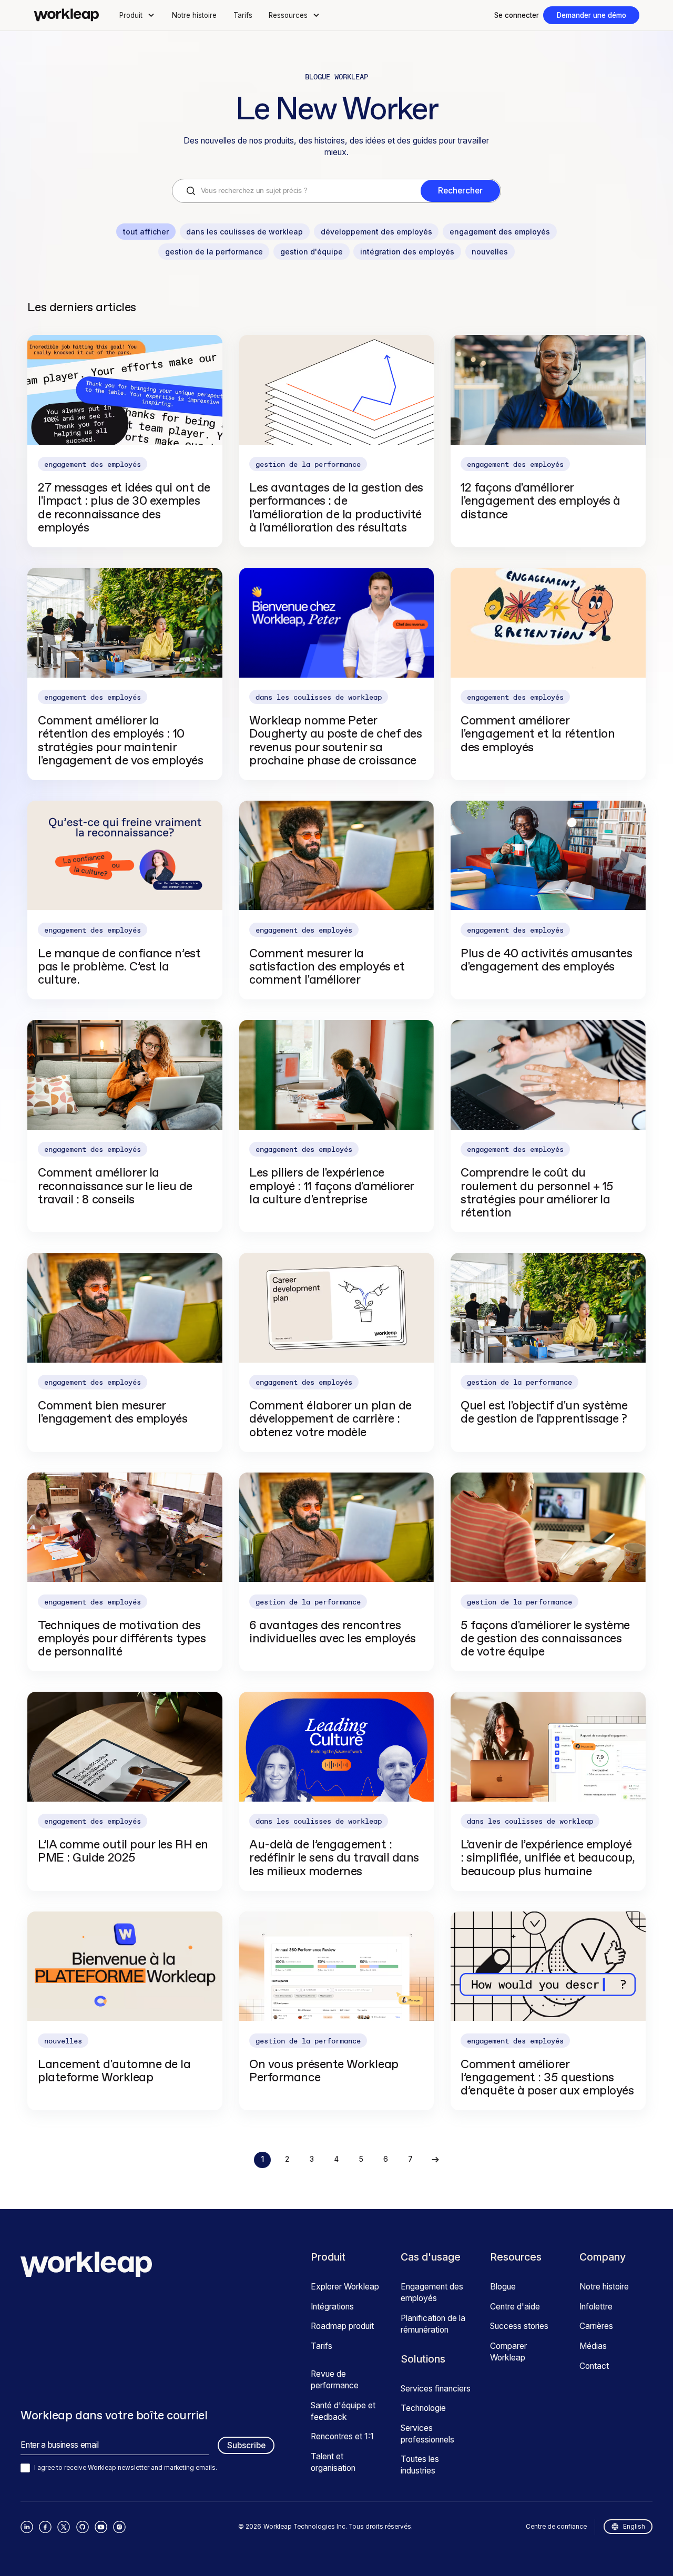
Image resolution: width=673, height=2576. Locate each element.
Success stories (519, 2326)
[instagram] (119, 2527)
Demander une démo (592, 15)
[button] (138, 15)
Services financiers (436, 2389)
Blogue (503, 2287)
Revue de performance (335, 2380)
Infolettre (596, 2307)
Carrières (596, 2326)
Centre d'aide (515, 2307)
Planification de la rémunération (433, 2324)
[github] (83, 2527)
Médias (593, 2346)
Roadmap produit (342, 2326)
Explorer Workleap (345, 2287)
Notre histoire (194, 15)
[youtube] (101, 2527)
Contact (594, 2366)
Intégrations (332, 2307)
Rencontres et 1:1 (342, 2436)
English (634, 2527)
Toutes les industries (420, 2465)
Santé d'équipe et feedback (343, 2411)
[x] (64, 2527)
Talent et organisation (333, 2462)
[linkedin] (27, 2527)
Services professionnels (427, 2434)
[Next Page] (435, 2160)
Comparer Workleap (508, 2352)
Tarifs (243, 15)
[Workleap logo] (66, 15)
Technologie (423, 2408)
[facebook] (45, 2527)
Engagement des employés (432, 2292)
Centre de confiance (556, 2527)
